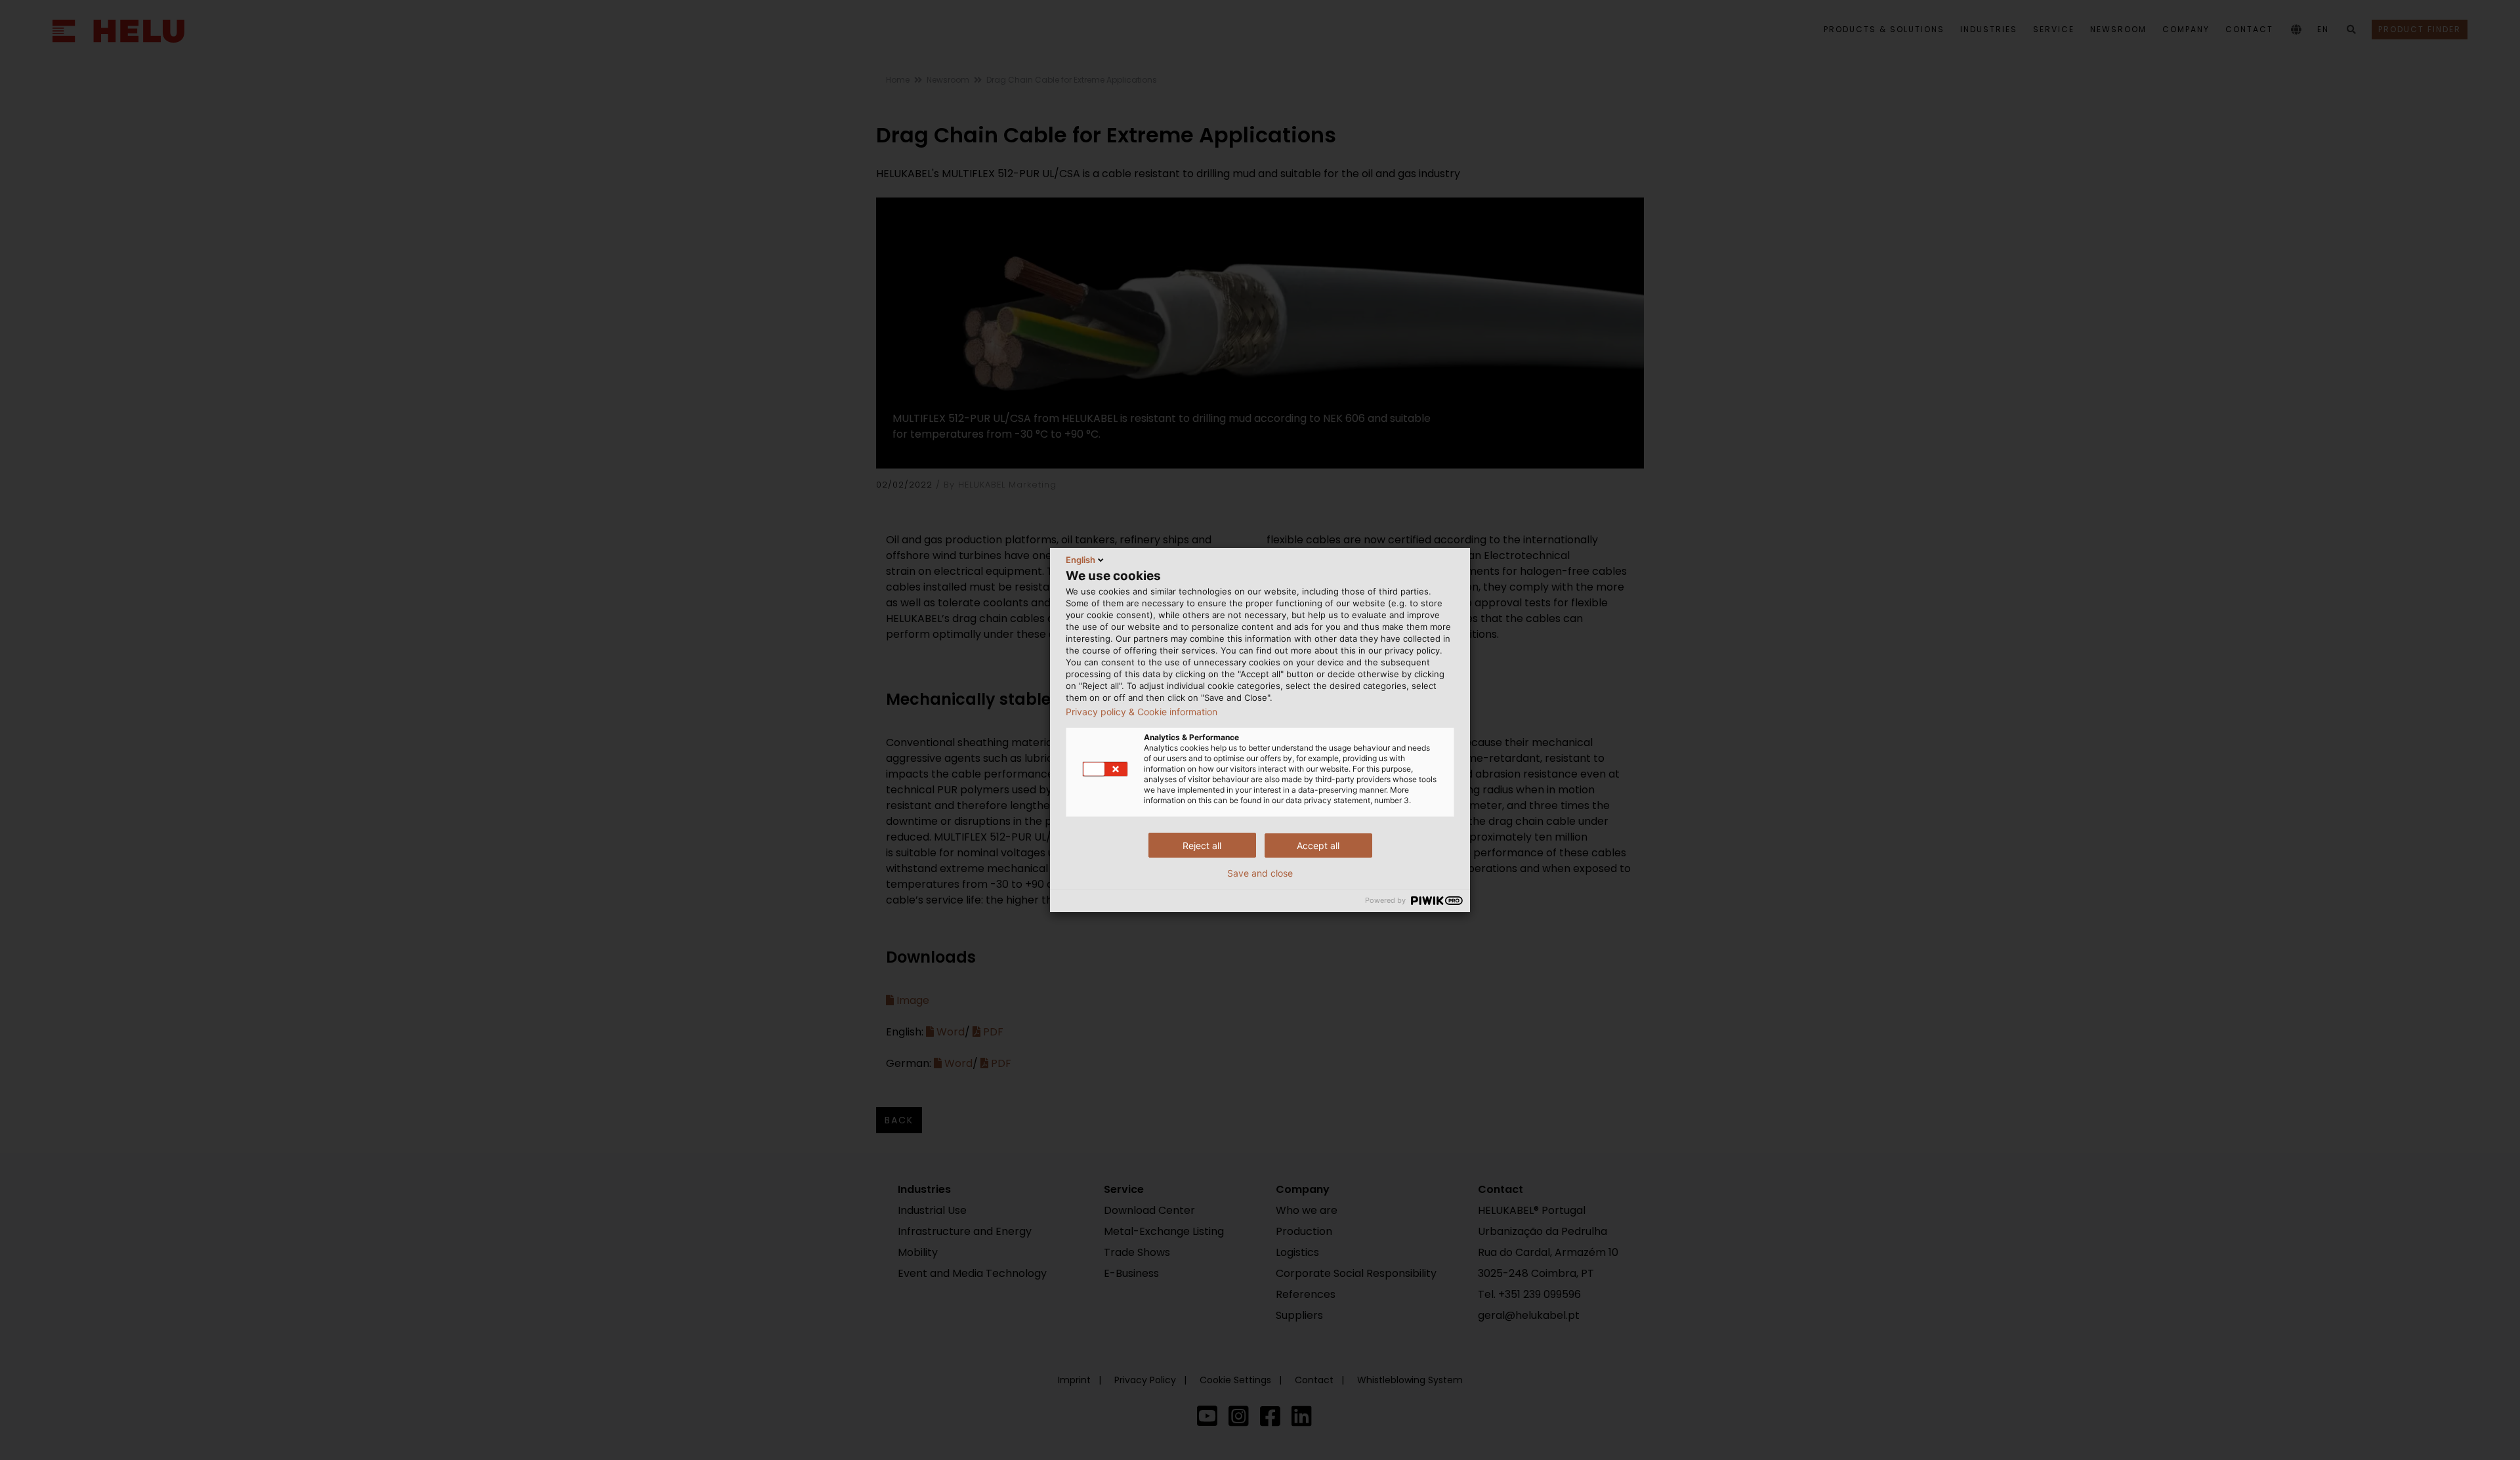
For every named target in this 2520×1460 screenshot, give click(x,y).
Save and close (1260, 873)
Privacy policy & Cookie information (1142, 712)
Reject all (1202, 845)
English (1081, 560)
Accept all (1318, 845)
